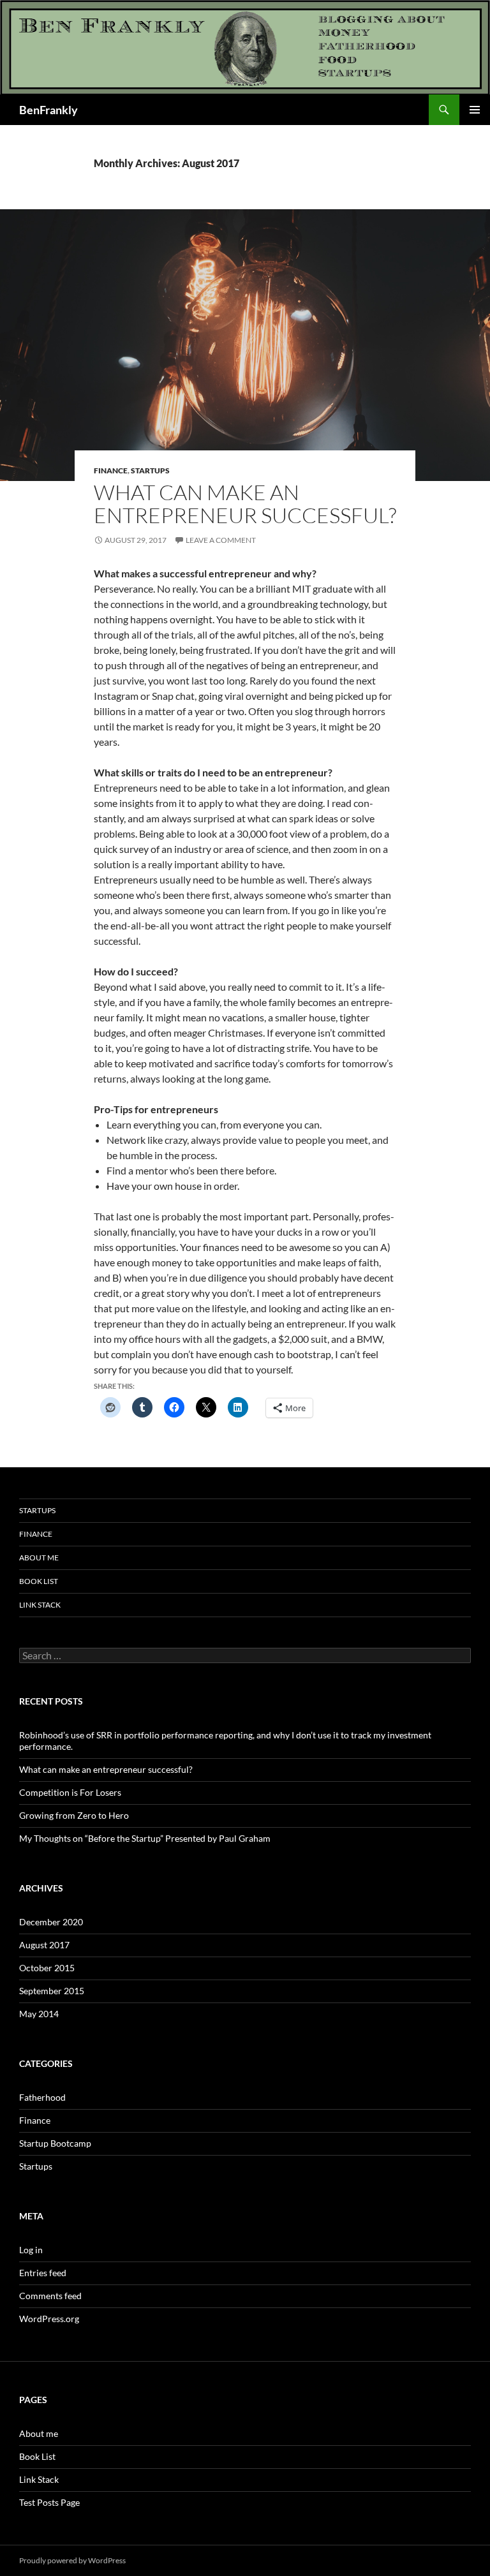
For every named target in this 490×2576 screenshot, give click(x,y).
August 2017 (44, 1945)
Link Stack (40, 1605)
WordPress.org (49, 2319)
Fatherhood (42, 2097)
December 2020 (51, 1922)
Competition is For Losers (70, 1792)
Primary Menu (475, 110)
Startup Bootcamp (55, 2143)
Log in (31, 2250)
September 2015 (52, 1991)
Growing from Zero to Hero (74, 1815)
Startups (150, 470)
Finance (111, 470)
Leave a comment (221, 540)
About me (39, 1558)
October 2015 (47, 1968)
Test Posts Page (49, 2502)
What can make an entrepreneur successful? (245, 504)
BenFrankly (48, 110)
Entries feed (43, 2273)
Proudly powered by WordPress (72, 2560)
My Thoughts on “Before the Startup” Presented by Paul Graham (145, 1838)
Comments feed (50, 2296)
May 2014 (39, 2014)
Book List (39, 1581)
